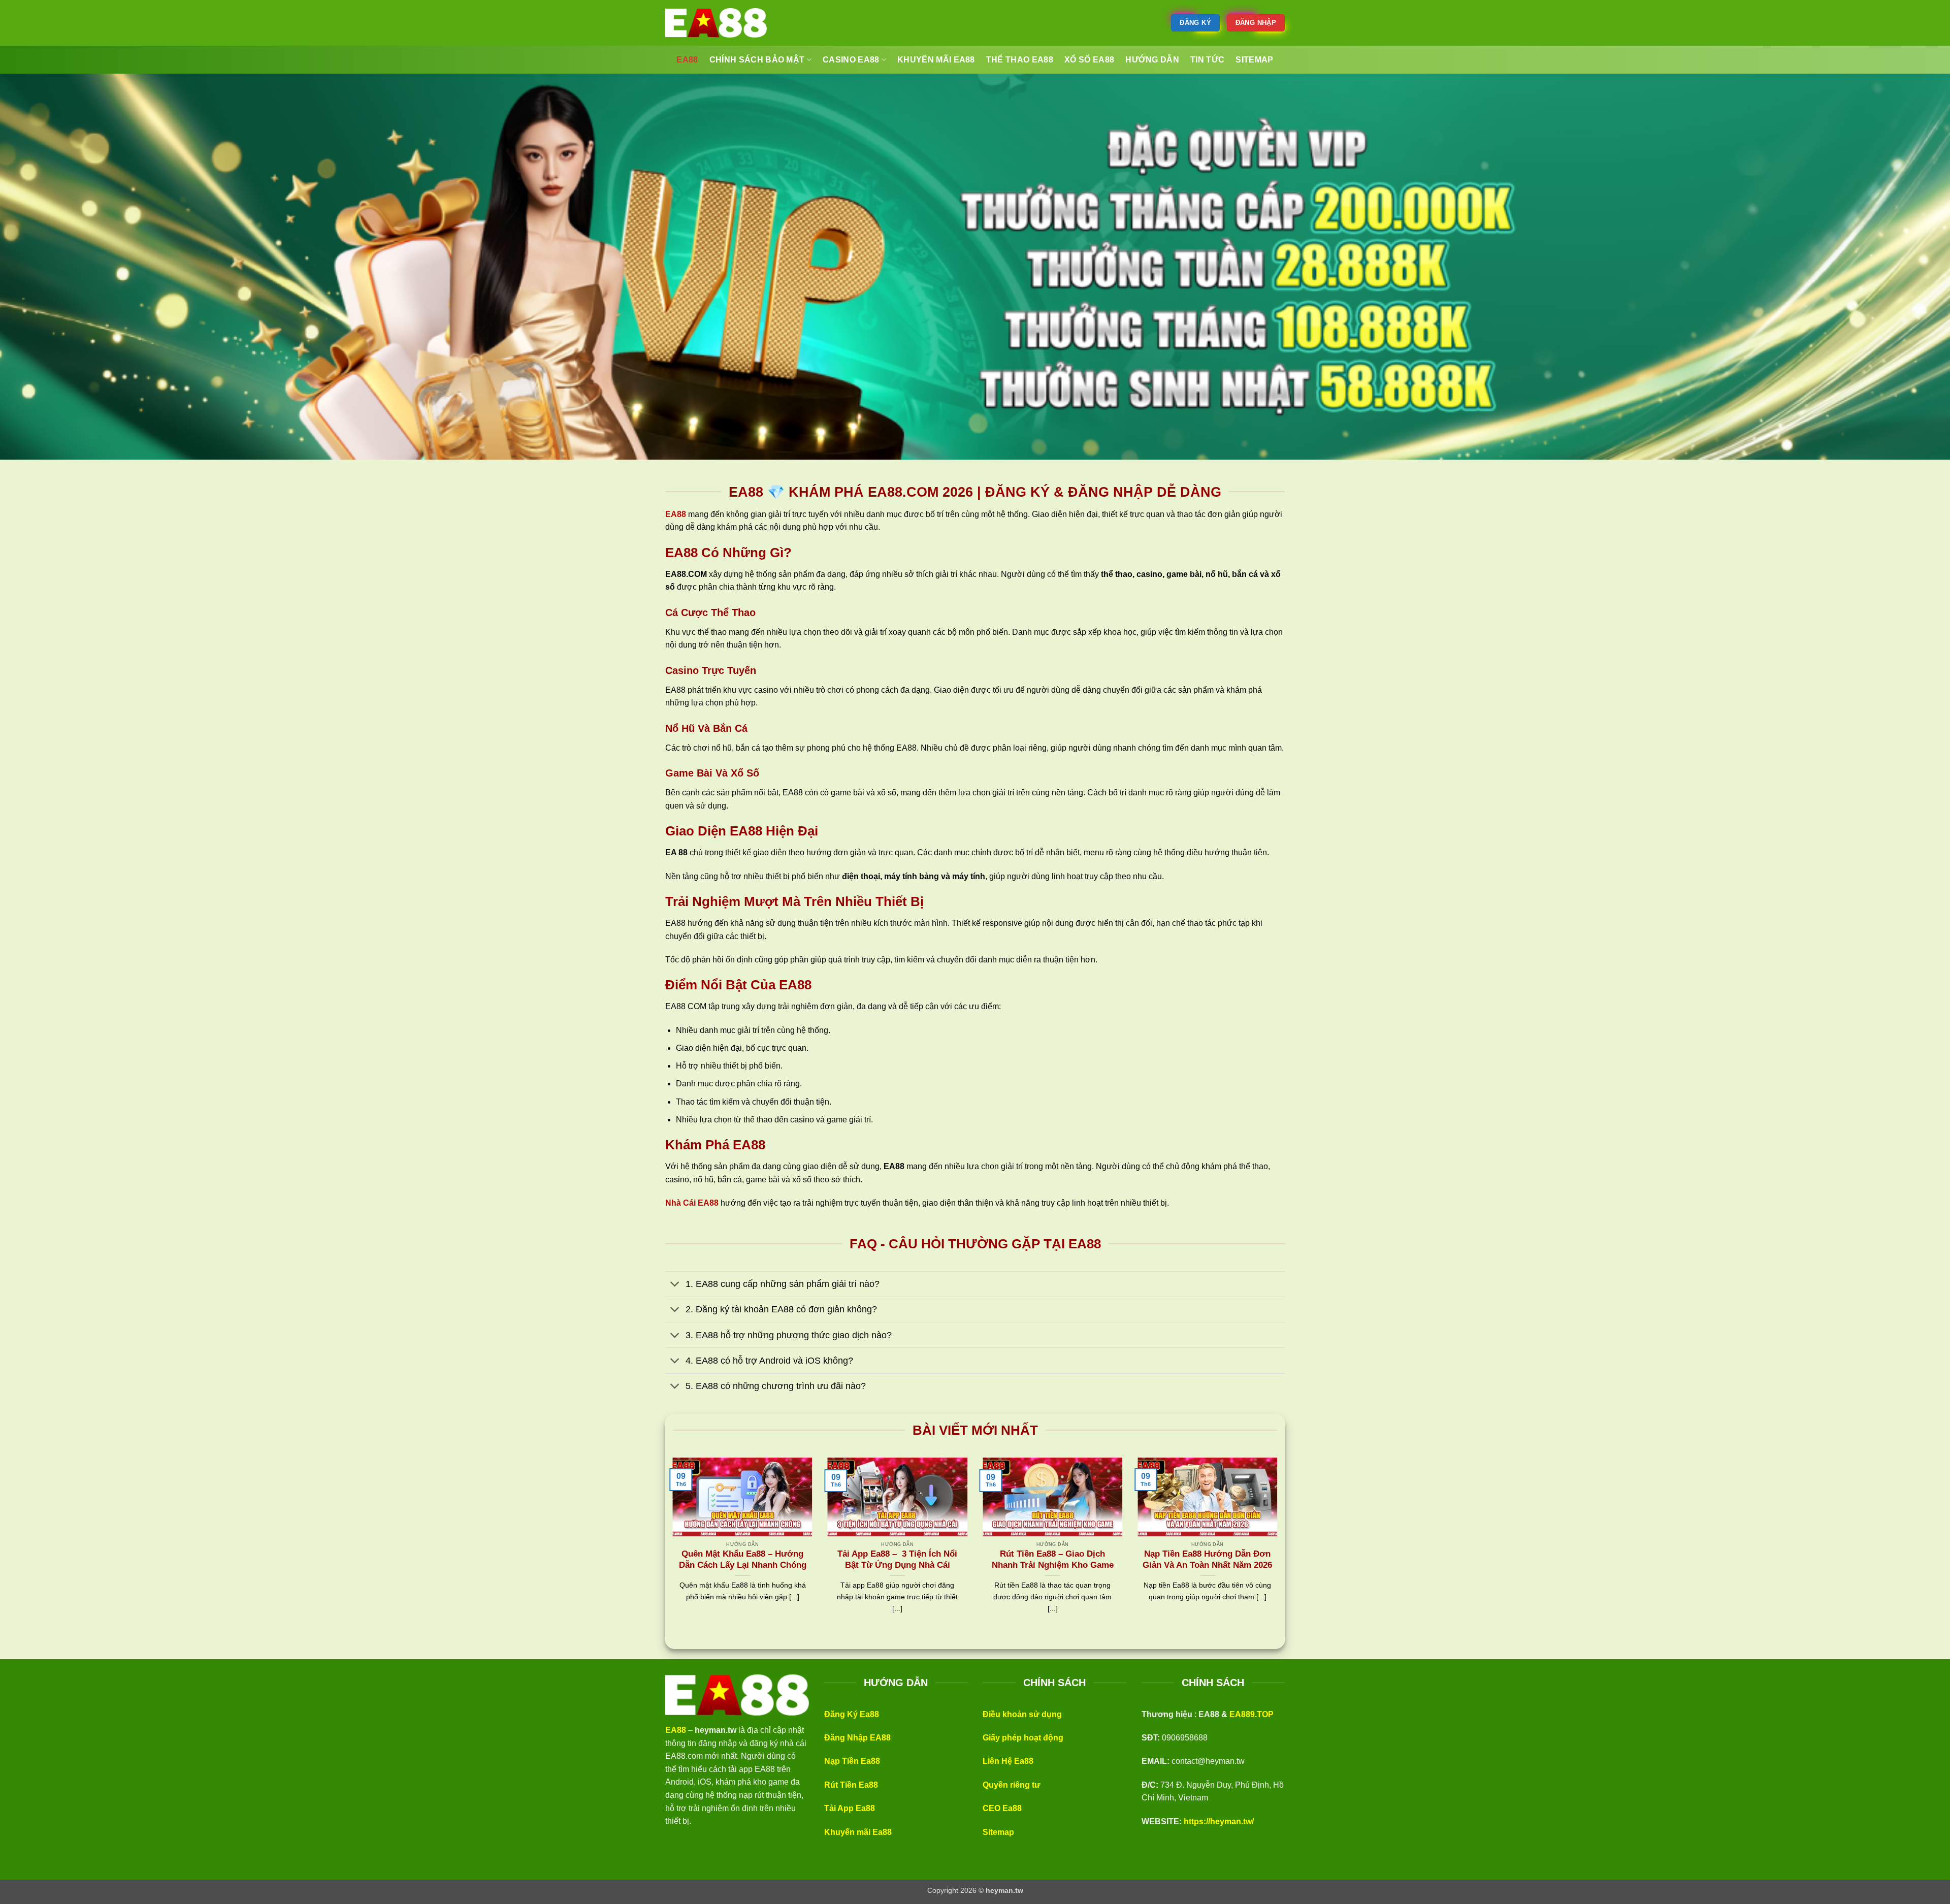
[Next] (1279, 1548)
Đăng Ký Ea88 (852, 1714)
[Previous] (671, 1548)
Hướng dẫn (1152, 60)
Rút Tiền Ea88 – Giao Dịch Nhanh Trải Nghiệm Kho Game (1053, 1559)
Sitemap (998, 1832)
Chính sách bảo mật (757, 60)
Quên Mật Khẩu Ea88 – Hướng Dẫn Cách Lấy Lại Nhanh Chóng (743, 1559)
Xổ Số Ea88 (1089, 60)
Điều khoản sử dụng (1022, 1714)
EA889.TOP (1252, 1714)
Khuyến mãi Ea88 (858, 1832)
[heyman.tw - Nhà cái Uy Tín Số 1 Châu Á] (716, 23)
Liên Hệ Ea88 (1008, 1761)
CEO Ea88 (1002, 1808)
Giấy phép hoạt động (1023, 1738)
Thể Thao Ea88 (1020, 60)
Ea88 (687, 60)
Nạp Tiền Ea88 (852, 1761)
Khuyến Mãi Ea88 (936, 60)
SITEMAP (1254, 60)
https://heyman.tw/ (1219, 1821)
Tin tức (1207, 60)
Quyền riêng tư (1012, 1785)
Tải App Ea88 (850, 1808)
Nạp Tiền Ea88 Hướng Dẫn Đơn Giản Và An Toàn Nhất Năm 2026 (1207, 1559)
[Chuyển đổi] (675, 1285)
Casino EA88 (851, 60)
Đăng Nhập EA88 (857, 1738)
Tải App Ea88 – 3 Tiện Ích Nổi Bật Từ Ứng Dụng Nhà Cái (897, 1559)
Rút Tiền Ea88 (851, 1785)
